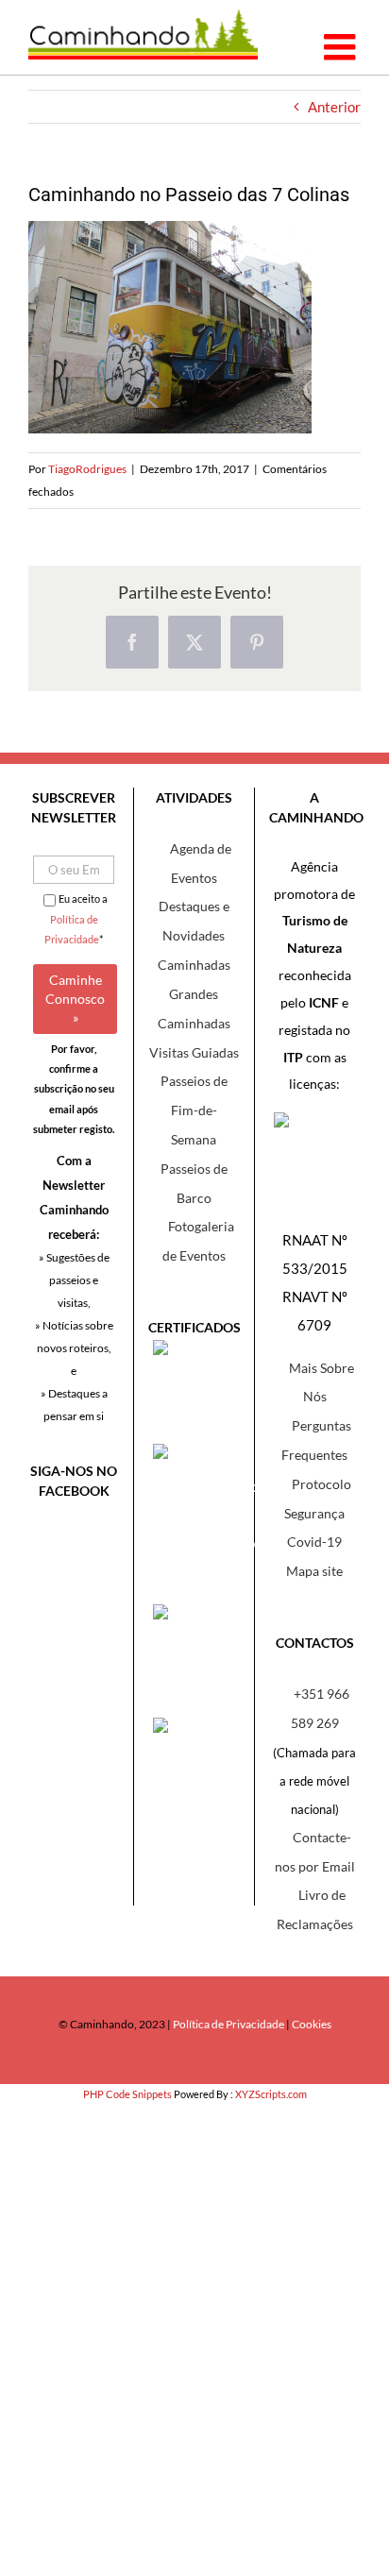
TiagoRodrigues (87, 469)
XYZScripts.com (271, 2094)
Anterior (334, 107)
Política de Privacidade (228, 2024)
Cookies (312, 2024)
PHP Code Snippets (127, 2094)
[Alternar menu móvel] (342, 47)
